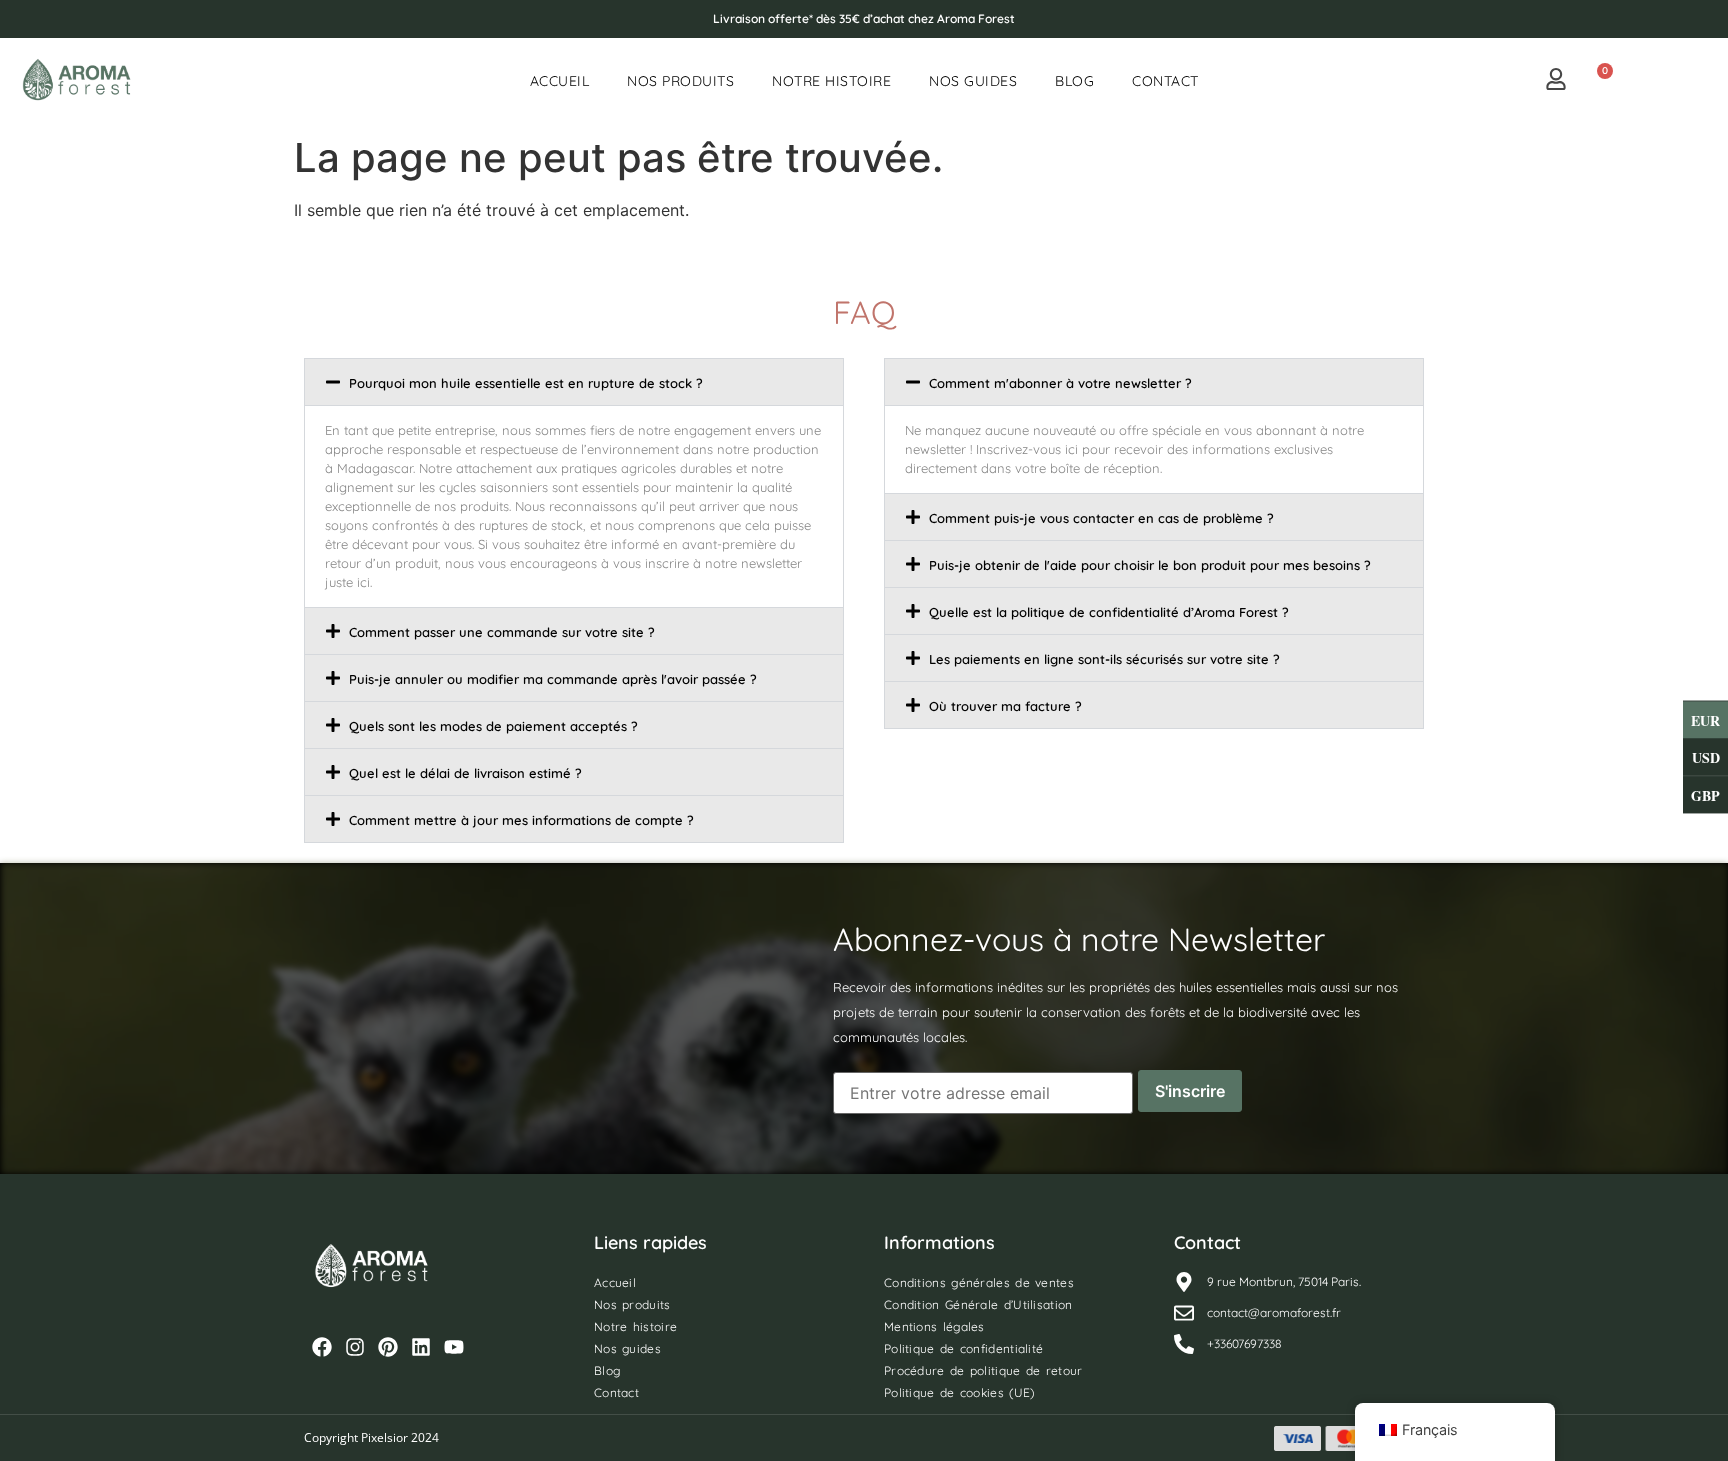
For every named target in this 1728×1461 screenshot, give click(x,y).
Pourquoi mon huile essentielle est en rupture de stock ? (526, 383)
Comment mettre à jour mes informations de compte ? (521, 820)
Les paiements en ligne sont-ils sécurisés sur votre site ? (1104, 659)
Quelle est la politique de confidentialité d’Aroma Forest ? (1109, 612)
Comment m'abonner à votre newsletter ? (1060, 383)
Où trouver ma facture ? (1005, 706)
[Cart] (1597, 81)
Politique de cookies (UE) (959, 1392)
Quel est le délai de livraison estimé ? (465, 773)
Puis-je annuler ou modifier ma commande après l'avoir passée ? (553, 679)
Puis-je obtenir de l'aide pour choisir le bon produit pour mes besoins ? (1150, 565)
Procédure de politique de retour (983, 1370)
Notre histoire (831, 81)
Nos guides (973, 81)
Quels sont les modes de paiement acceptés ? (493, 726)
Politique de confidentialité (963, 1348)
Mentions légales (934, 1326)
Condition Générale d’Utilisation (978, 1304)
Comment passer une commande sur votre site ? (502, 632)
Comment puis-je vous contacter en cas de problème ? (1101, 518)
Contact (1165, 81)
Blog (1074, 81)
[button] (574, 382)
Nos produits (680, 81)
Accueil (560, 81)
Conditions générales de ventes (979, 1282)
